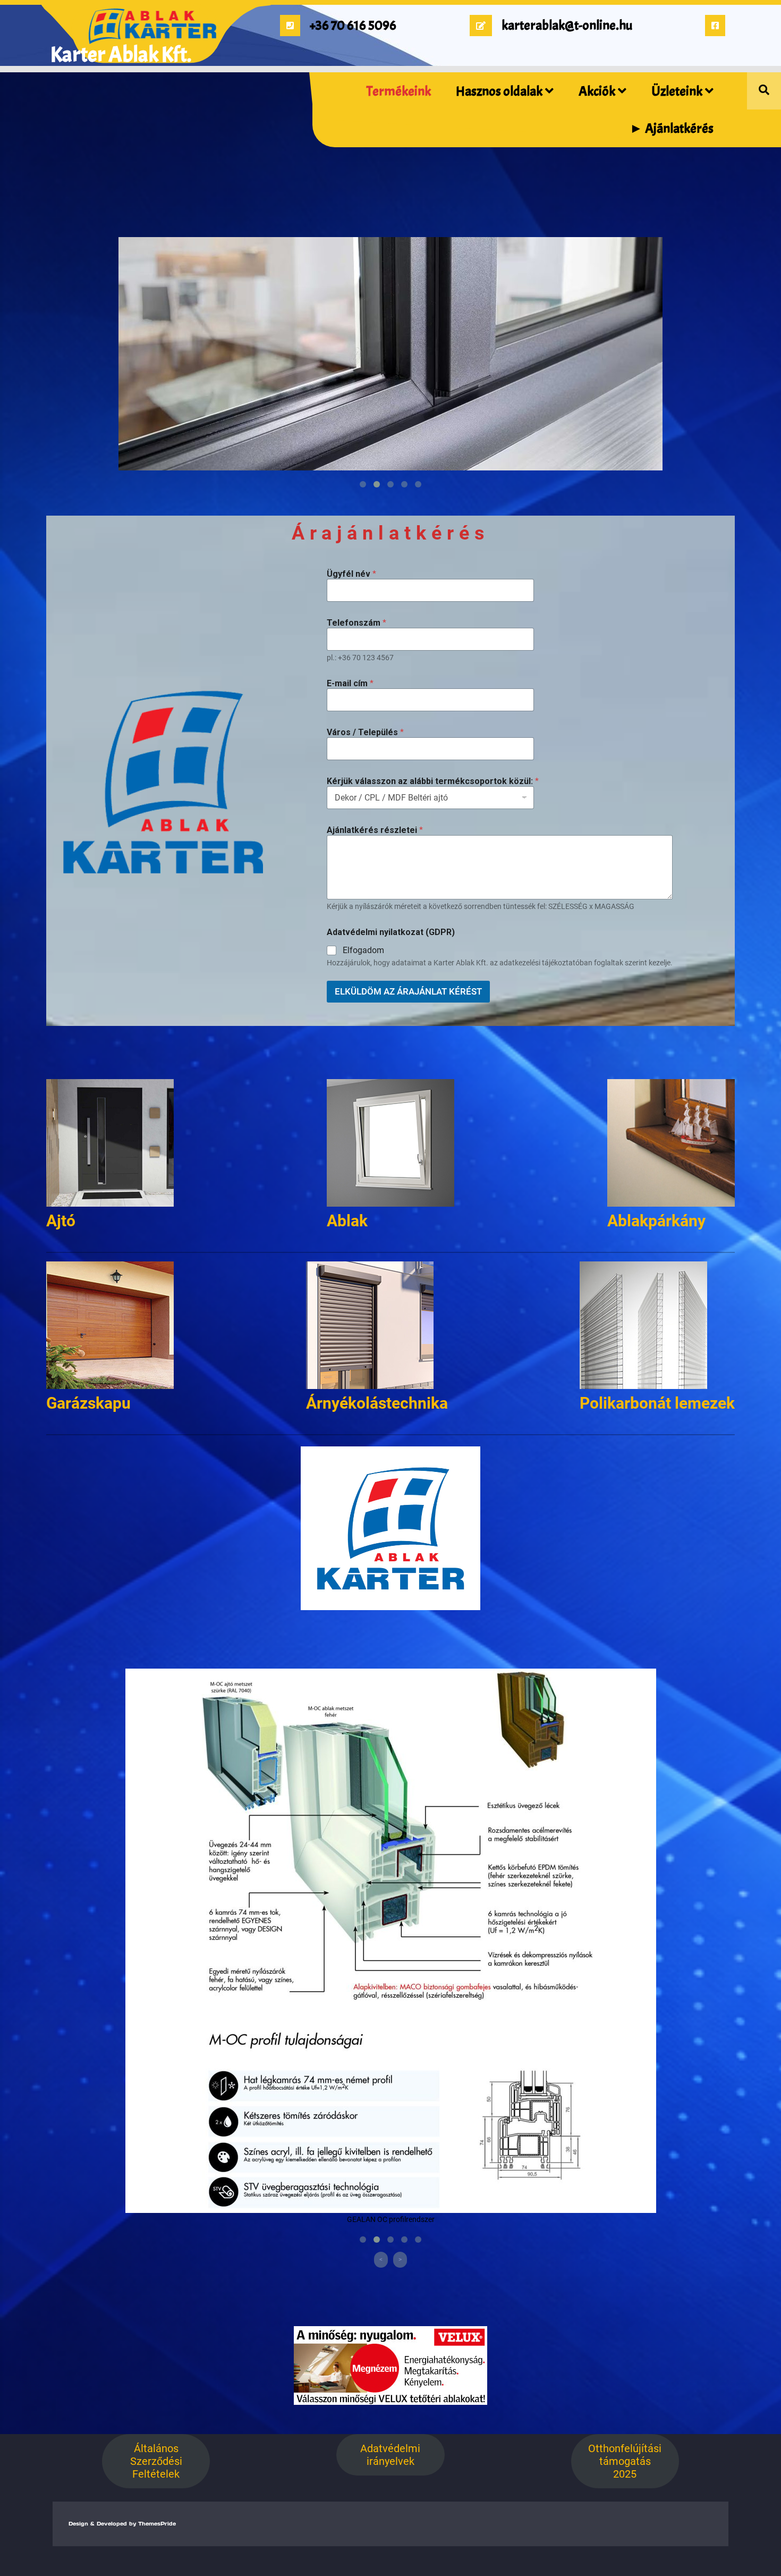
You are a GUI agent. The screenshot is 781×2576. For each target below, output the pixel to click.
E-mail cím (350, 683)
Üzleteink (677, 91)
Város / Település (365, 732)
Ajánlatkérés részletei (375, 830)
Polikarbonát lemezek (657, 1403)
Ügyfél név (351, 574)
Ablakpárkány (656, 1221)
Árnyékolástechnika (377, 1403)
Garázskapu (88, 1403)
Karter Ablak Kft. (121, 55)
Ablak (347, 1221)
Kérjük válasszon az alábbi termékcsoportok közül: (433, 781)
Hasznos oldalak (499, 91)
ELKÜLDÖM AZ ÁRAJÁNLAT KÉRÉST (408, 991)
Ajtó (61, 1221)
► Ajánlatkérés (672, 129)
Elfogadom (363, 950)
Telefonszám (356, 623)
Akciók (597, 91)
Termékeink (399, 91)
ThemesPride (156, 2524)
